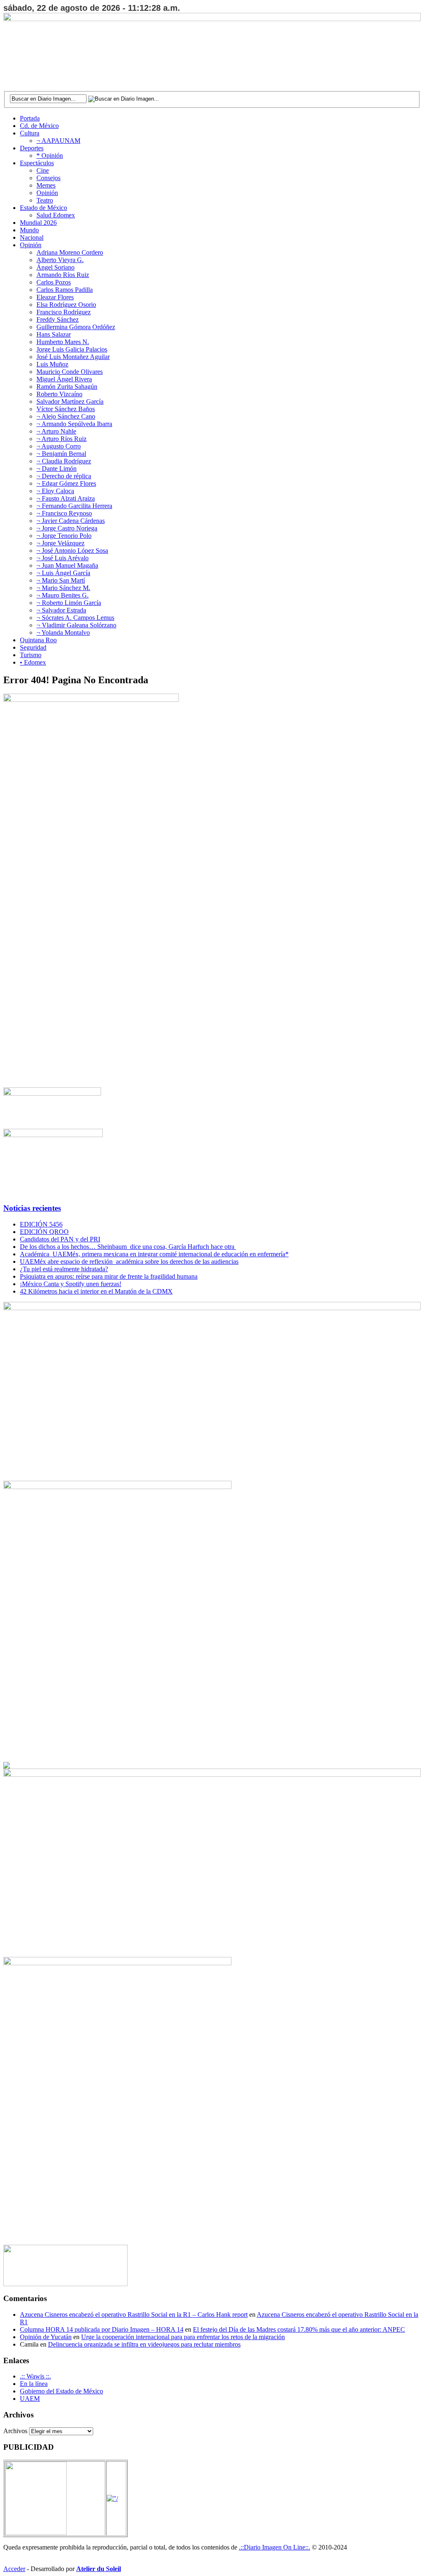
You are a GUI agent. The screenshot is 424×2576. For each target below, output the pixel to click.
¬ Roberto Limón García (69, 603)
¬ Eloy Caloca (55, 491)
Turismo (31, 655)
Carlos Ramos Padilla (65, 290)
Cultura (30, 133)
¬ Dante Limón (57, 469)
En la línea (34, 2384)
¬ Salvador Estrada (61, 610)
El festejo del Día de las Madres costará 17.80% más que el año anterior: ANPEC (299, 2329)
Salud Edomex (56, 215)
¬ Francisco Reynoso (64, 513)
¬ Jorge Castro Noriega (67, 528)
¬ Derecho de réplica (64, 476)
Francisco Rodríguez (64, 312)
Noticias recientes (32, 1208)
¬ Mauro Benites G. (63, 595)
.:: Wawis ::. (35, 2376)
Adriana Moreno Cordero (70, 252)
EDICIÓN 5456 (41, 1224)
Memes (46, 185)
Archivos (15, 2431)
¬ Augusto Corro (59, 446)
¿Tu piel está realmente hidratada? (64, 1269)
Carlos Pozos (54, 282)
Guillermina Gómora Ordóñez (76, 327)
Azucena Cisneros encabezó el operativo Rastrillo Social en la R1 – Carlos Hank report (134, 2315)
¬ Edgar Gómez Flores (66, 483)
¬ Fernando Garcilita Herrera (74, 506)
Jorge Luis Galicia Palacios (72, 349)
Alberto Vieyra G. (60, 260)
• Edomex (33, 662)
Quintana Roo (38, 640)
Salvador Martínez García (70, 401)
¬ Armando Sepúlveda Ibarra (74, 424)
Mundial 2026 (38, 223)
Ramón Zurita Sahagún (67, 387)
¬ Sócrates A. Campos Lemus (75, 618)
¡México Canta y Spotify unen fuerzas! (71, 1284)
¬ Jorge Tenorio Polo (64, 536)
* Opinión (50, 155)
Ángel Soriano (55, 267)
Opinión (47, 193)
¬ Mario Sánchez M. (63, 588)
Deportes (32, 148)
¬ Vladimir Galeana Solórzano (76, 625)
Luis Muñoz (52, 364)
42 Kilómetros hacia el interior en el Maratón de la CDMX (96, 1291)
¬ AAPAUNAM (58, 141)
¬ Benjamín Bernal (61, 454)
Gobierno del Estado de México (61, 2391)
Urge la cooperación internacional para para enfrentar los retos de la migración (183, 2337)
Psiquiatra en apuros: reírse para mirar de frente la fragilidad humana (109, 1276)
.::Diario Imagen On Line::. (275, 2547)
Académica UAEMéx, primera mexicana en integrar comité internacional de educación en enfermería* (154, 1254)
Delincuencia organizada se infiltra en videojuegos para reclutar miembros (144, 2344)
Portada (30, 118)
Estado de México (43, 208)
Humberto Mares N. (63, 342)
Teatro (45, 200)
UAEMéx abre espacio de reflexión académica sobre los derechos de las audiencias (129, 1261)
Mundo (29, 230)
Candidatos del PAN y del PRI (60, 1239)
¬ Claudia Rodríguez (64, 461)
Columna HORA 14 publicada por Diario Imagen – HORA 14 (102, 2329)
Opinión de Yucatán (46, 2337)
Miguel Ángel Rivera (64, 379)
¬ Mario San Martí (61, 580)
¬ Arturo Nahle (56, 431)
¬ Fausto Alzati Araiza (66, 498)
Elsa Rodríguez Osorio (66, 305)
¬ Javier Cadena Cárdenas (71, 521)
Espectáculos (37, 163)
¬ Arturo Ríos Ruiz (61, 439)
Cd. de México (39, 126)
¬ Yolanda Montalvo (63, 633)
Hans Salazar (54, 334)
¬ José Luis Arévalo (63, 558)
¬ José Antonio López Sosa (72, 551)
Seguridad (33, 647)
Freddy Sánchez (58, 319)
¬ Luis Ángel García (63, 573)
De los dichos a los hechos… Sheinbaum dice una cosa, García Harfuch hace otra (128, 1247)
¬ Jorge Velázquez (60, 543)
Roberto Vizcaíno (59, 394)
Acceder (14, 2569)
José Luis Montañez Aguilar (73, 357)
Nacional (32, 237)
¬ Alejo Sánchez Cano (66, 416)
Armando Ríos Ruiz (63, 275)
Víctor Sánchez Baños (66, 409)
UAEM (30, 2399)
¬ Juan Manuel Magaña (67, 565)
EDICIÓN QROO (44, 1232)
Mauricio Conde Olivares (70, 372)
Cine (43, 170)
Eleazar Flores (55, 297)
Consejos (48, 178)
